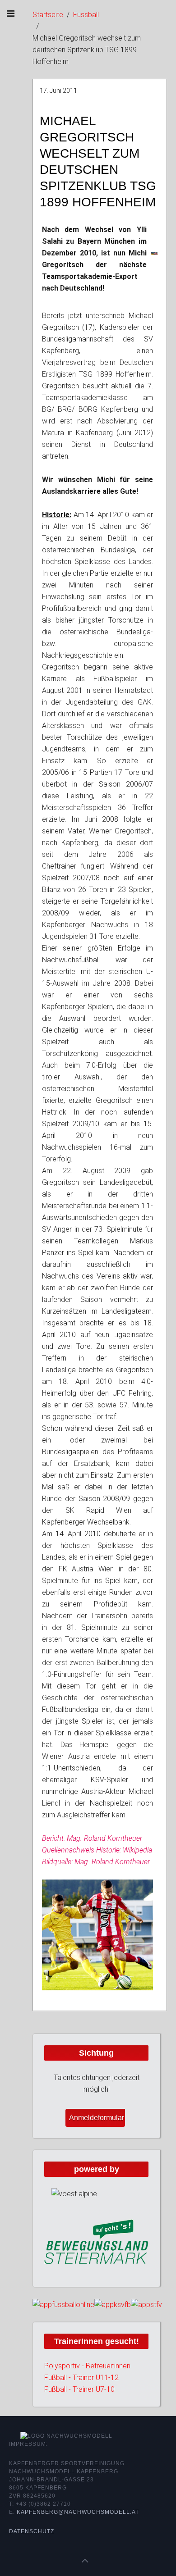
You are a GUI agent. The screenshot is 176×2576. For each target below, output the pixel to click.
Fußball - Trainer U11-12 (81, 2378)
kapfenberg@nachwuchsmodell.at (78, 2512)
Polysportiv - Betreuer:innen (87, 2366)
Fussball (86, 15)
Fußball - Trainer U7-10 (79, 2389)
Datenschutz (32, 2531)
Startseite (48, 15)
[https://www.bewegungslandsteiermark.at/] (96, 2241)
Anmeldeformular (97, 2118)
